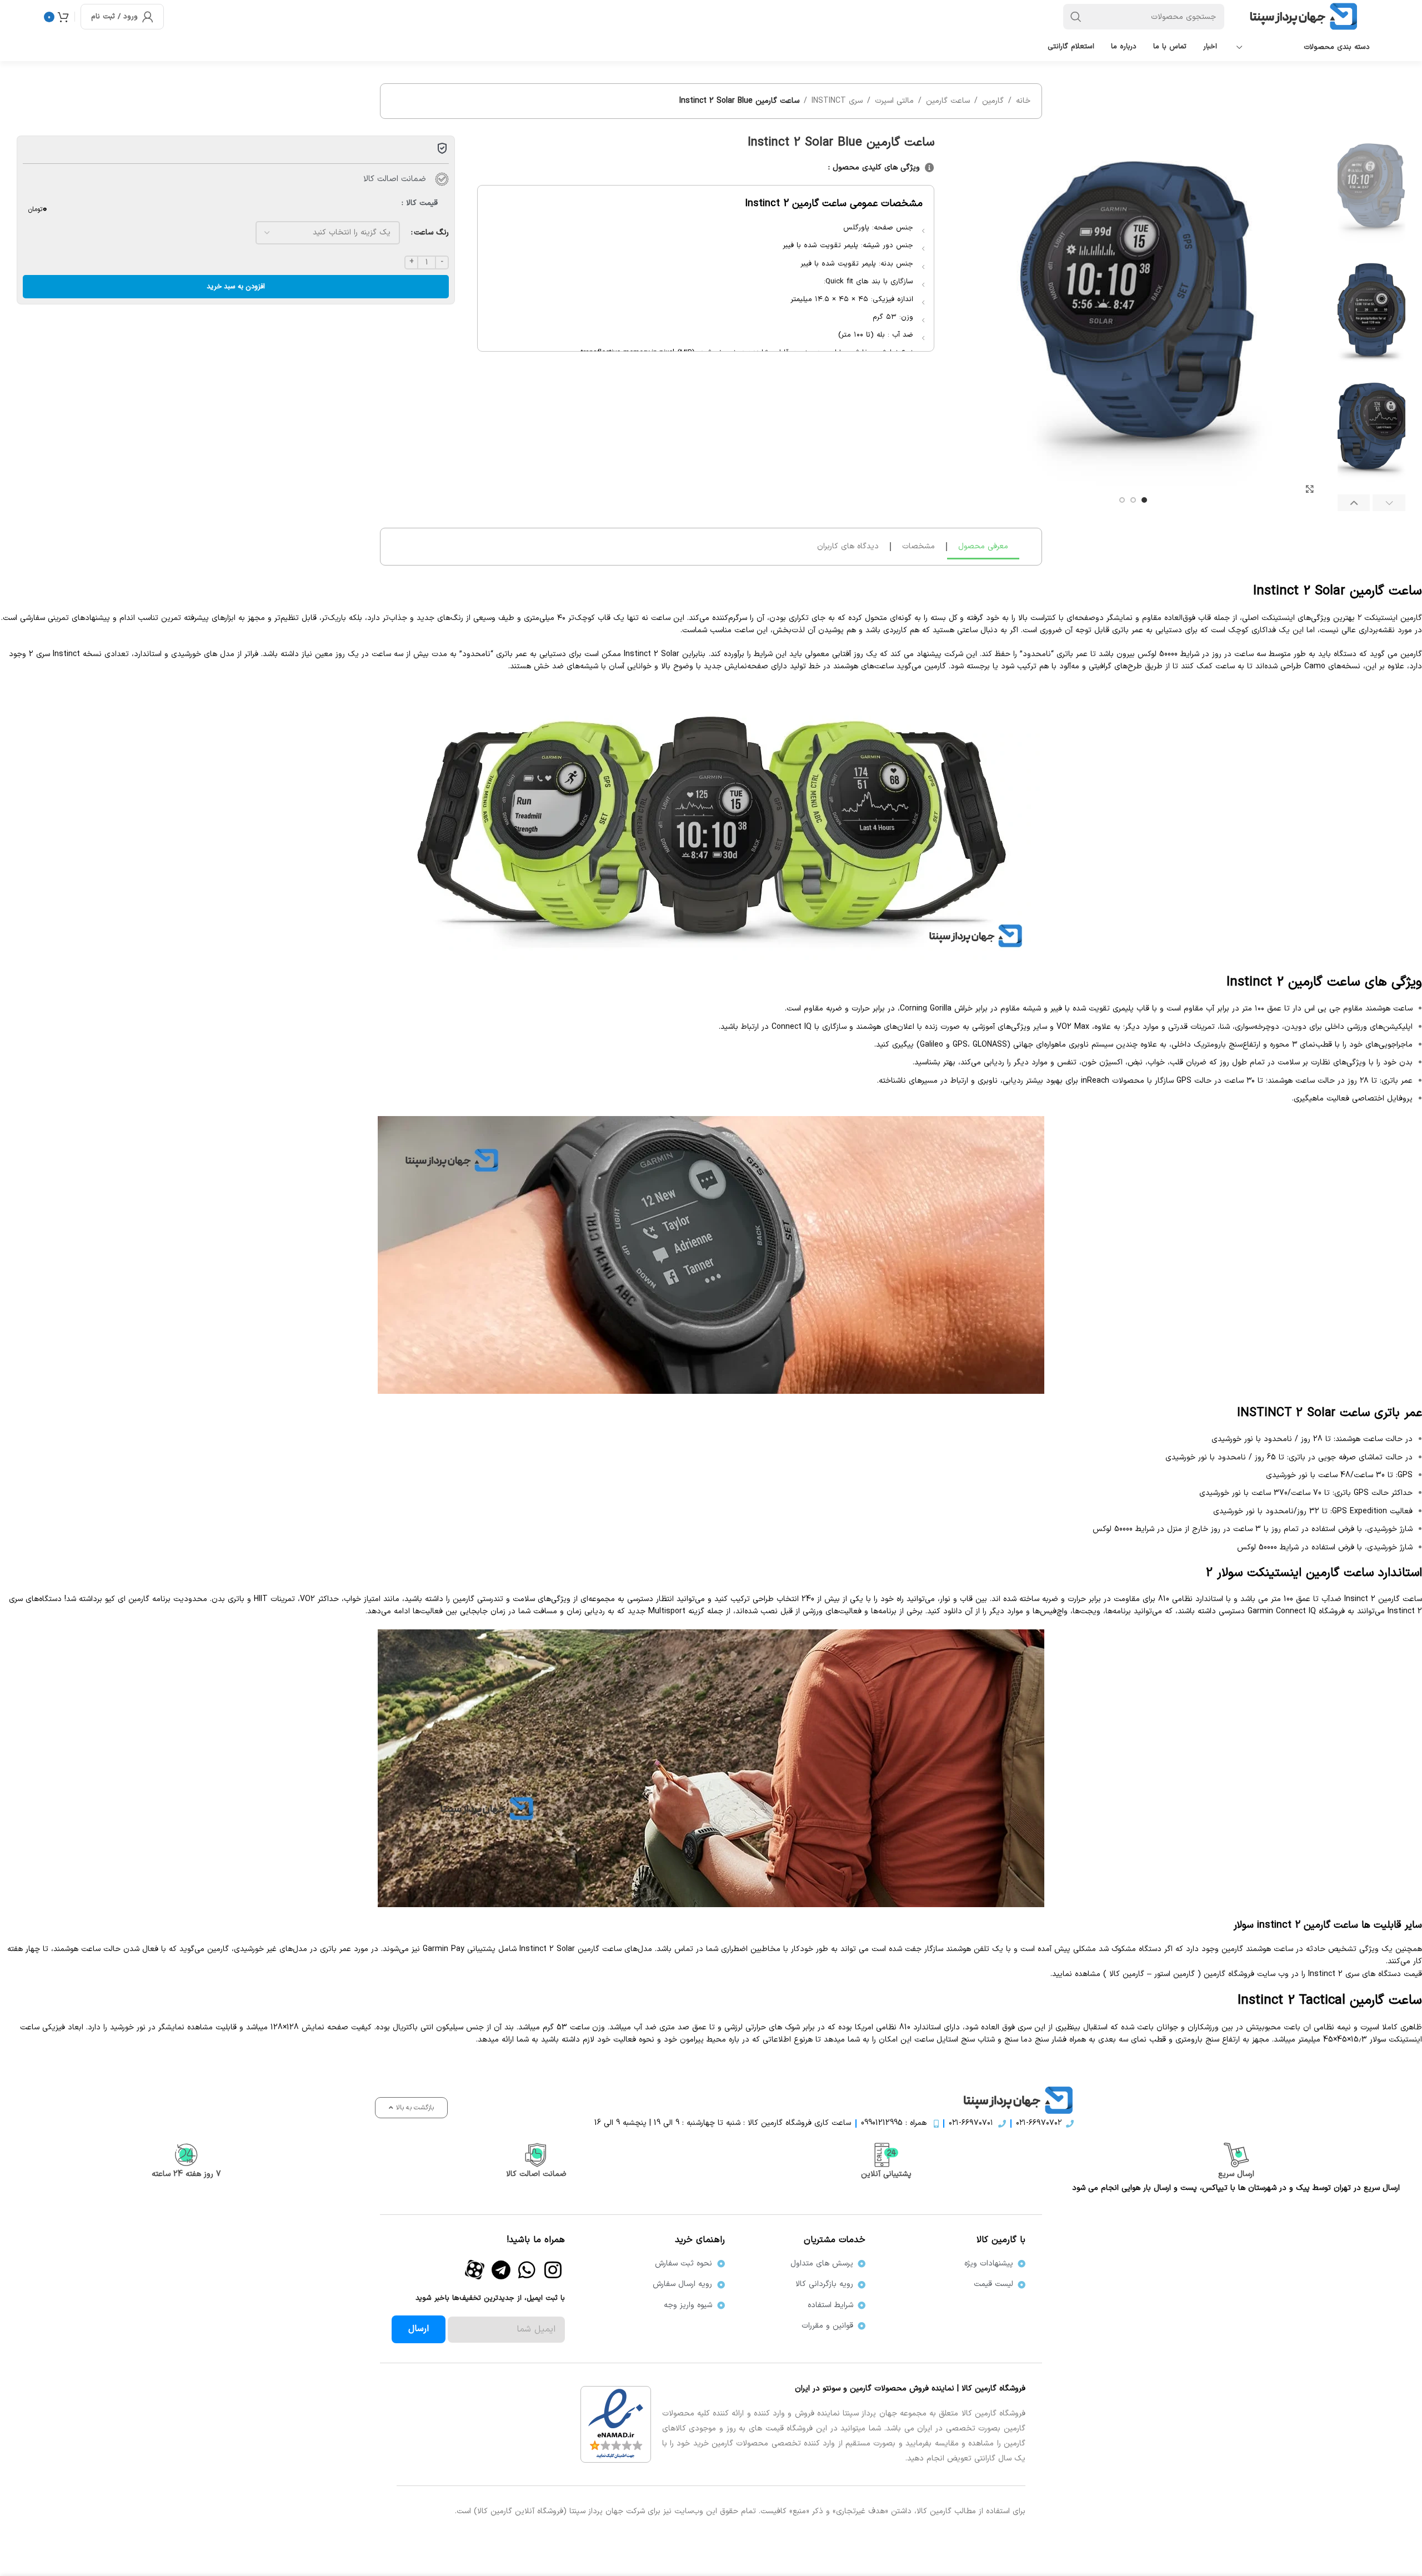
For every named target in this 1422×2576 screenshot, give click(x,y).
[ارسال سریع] (1236, 2155)
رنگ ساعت (431, 232)
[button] (1389, 503)
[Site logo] (1307, 16)
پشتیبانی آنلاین (886, 2174)
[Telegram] (501, 2269)
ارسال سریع (1236, 2174)
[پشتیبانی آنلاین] (886, 2155)
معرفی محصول (983, 546)
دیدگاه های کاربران (848, 546)
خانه (1023, 101)
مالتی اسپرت (894, 101)
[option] (1144, 500)
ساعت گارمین (948, 101)
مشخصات (918, 546)
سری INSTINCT (837, 101)
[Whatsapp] (527, 2269)
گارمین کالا (1127, 1974)
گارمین (993, 101)
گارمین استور (1175, 1974)
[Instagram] (553, 2269)
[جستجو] (1076, 17)
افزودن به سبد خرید (236, 286)
